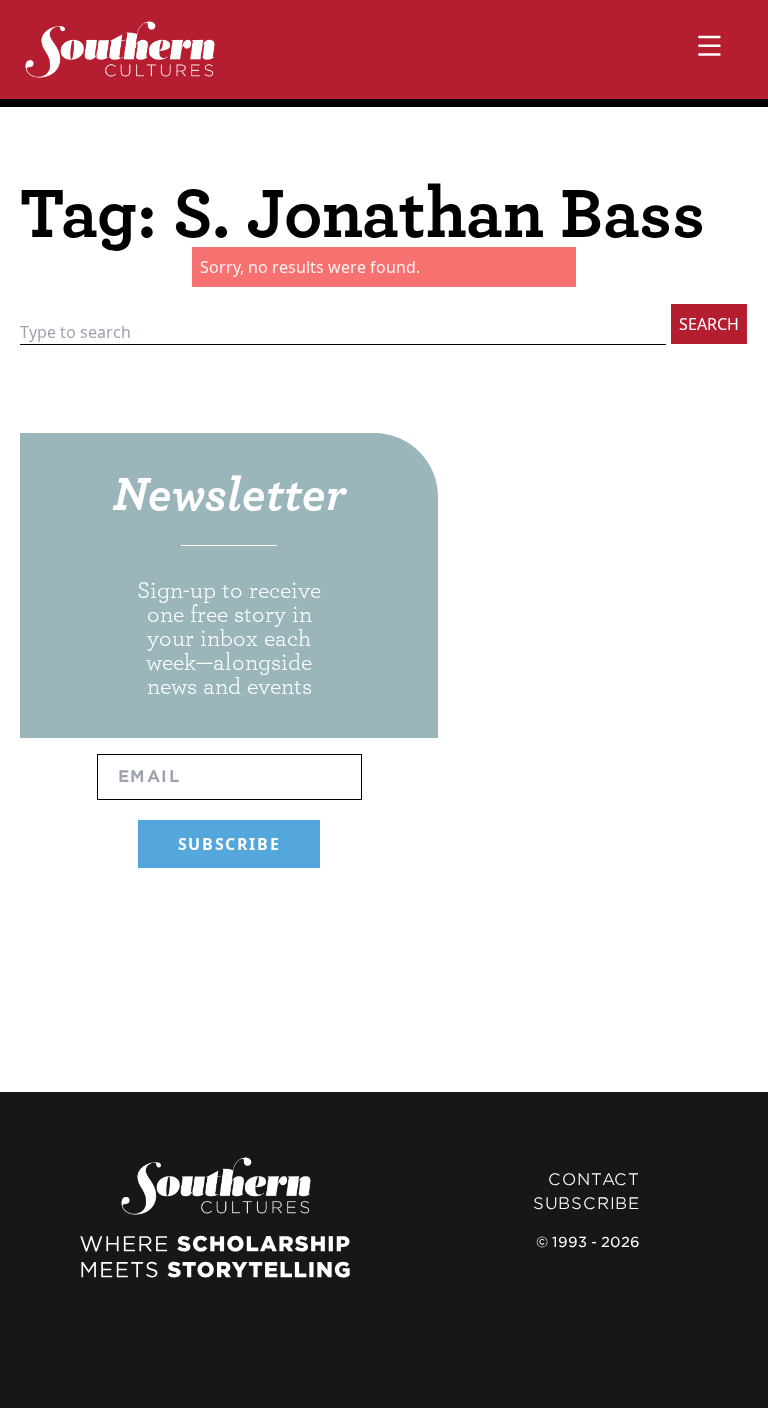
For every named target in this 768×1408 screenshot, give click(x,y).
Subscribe (586, 1203)
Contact (594, 1179)
